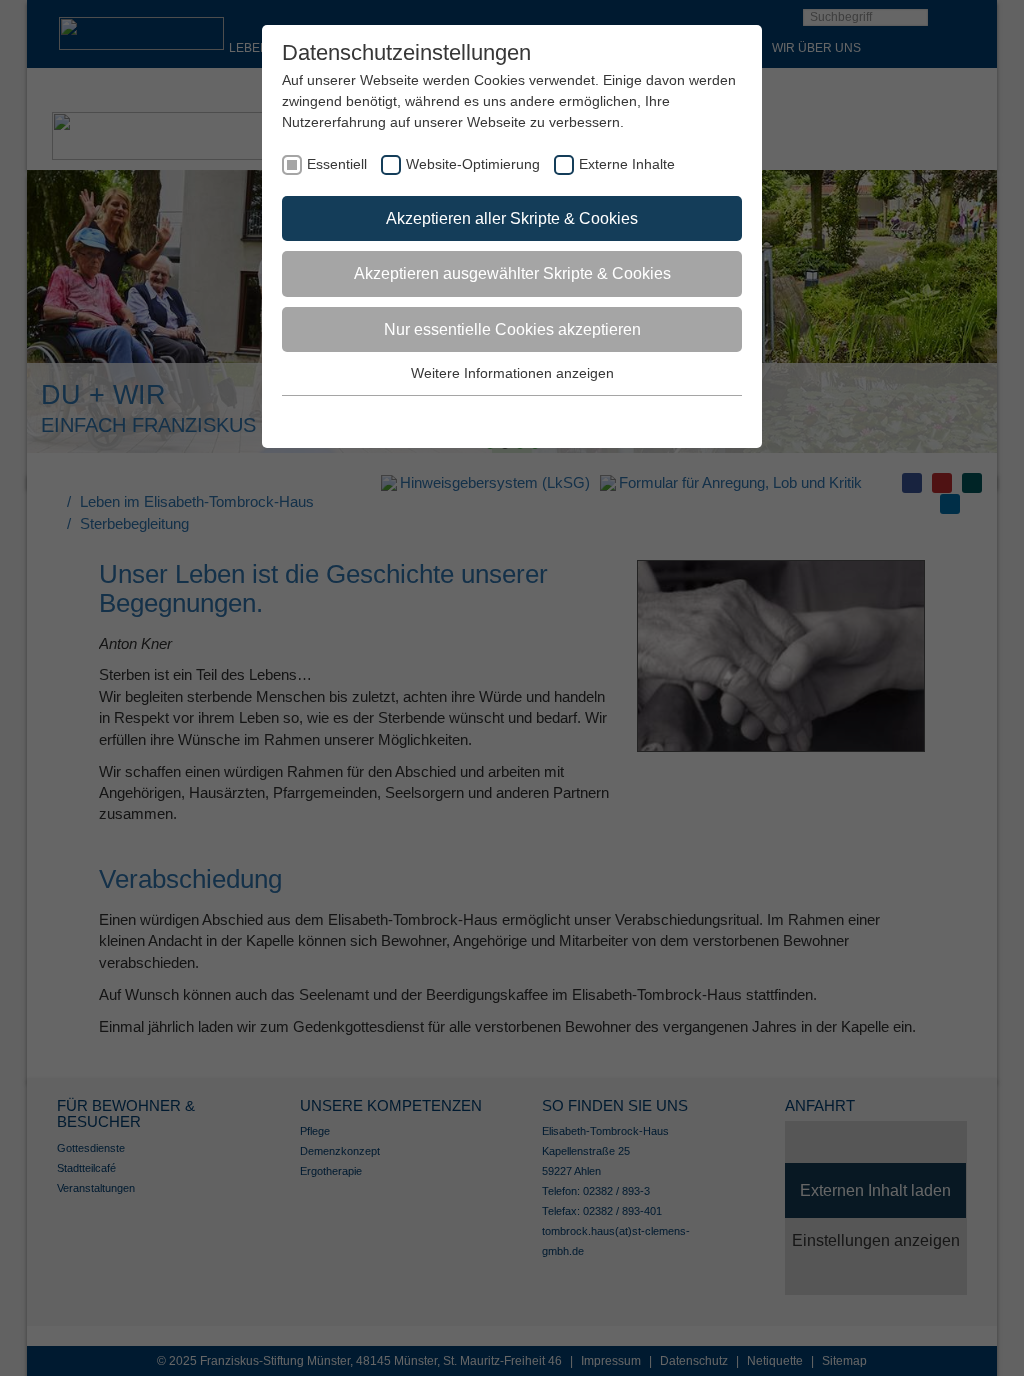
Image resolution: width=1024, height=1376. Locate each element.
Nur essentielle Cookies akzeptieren (512, 329)
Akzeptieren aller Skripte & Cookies (512, 218)
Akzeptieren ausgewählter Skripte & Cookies (512, 273)
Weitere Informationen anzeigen (512, 373)
